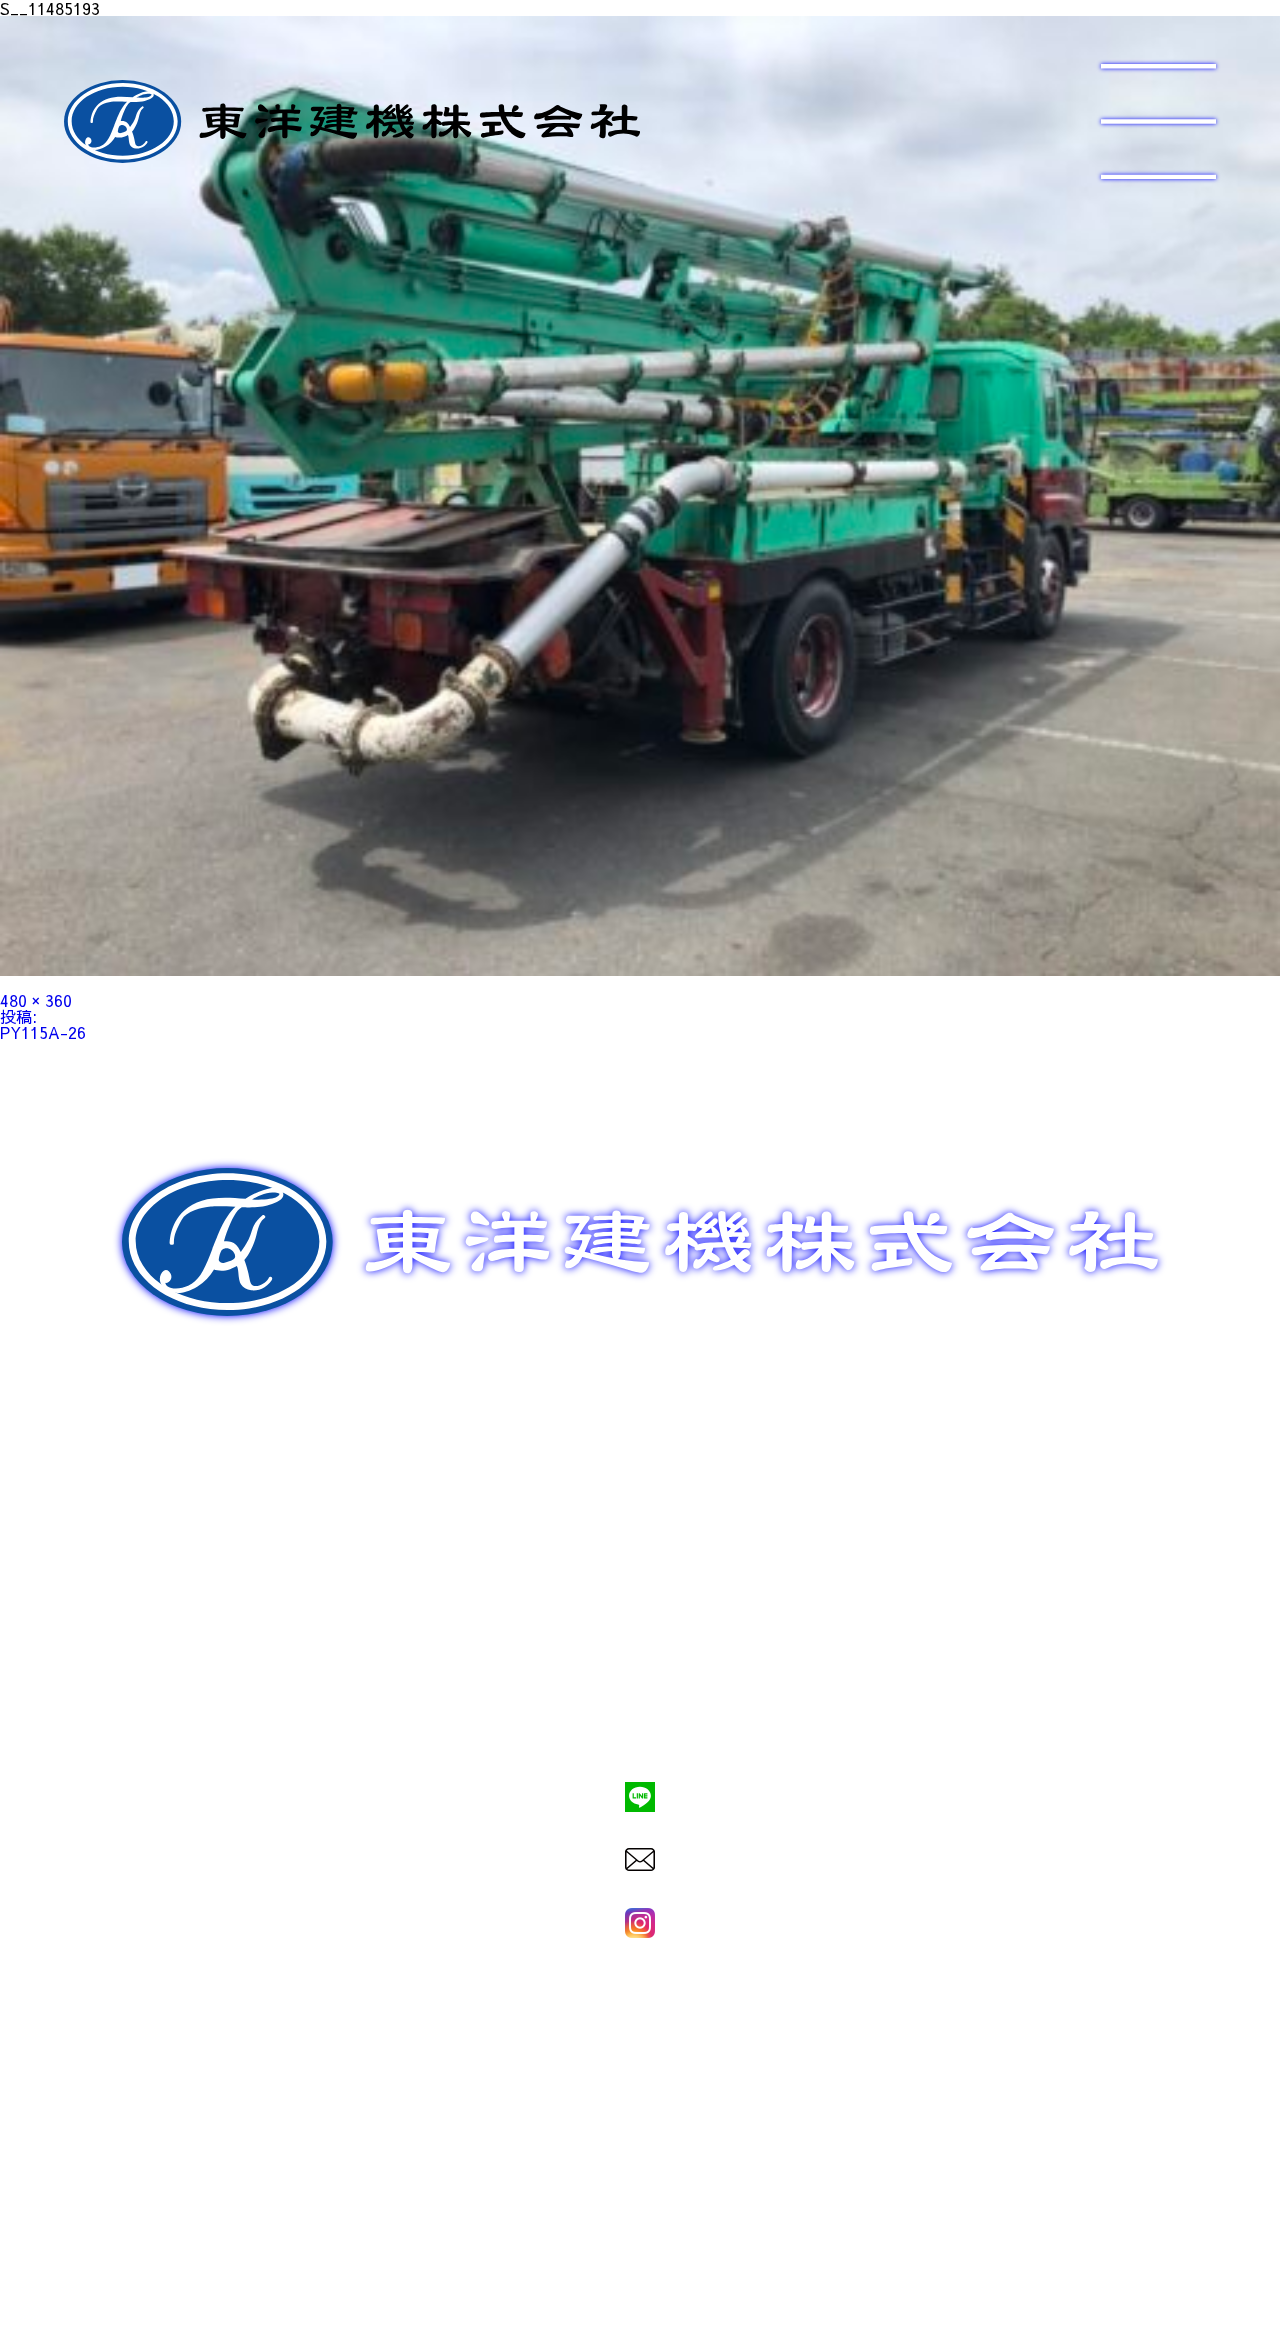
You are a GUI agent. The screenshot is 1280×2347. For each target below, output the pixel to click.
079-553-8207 (640, 1728)
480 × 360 (36, 1000)
